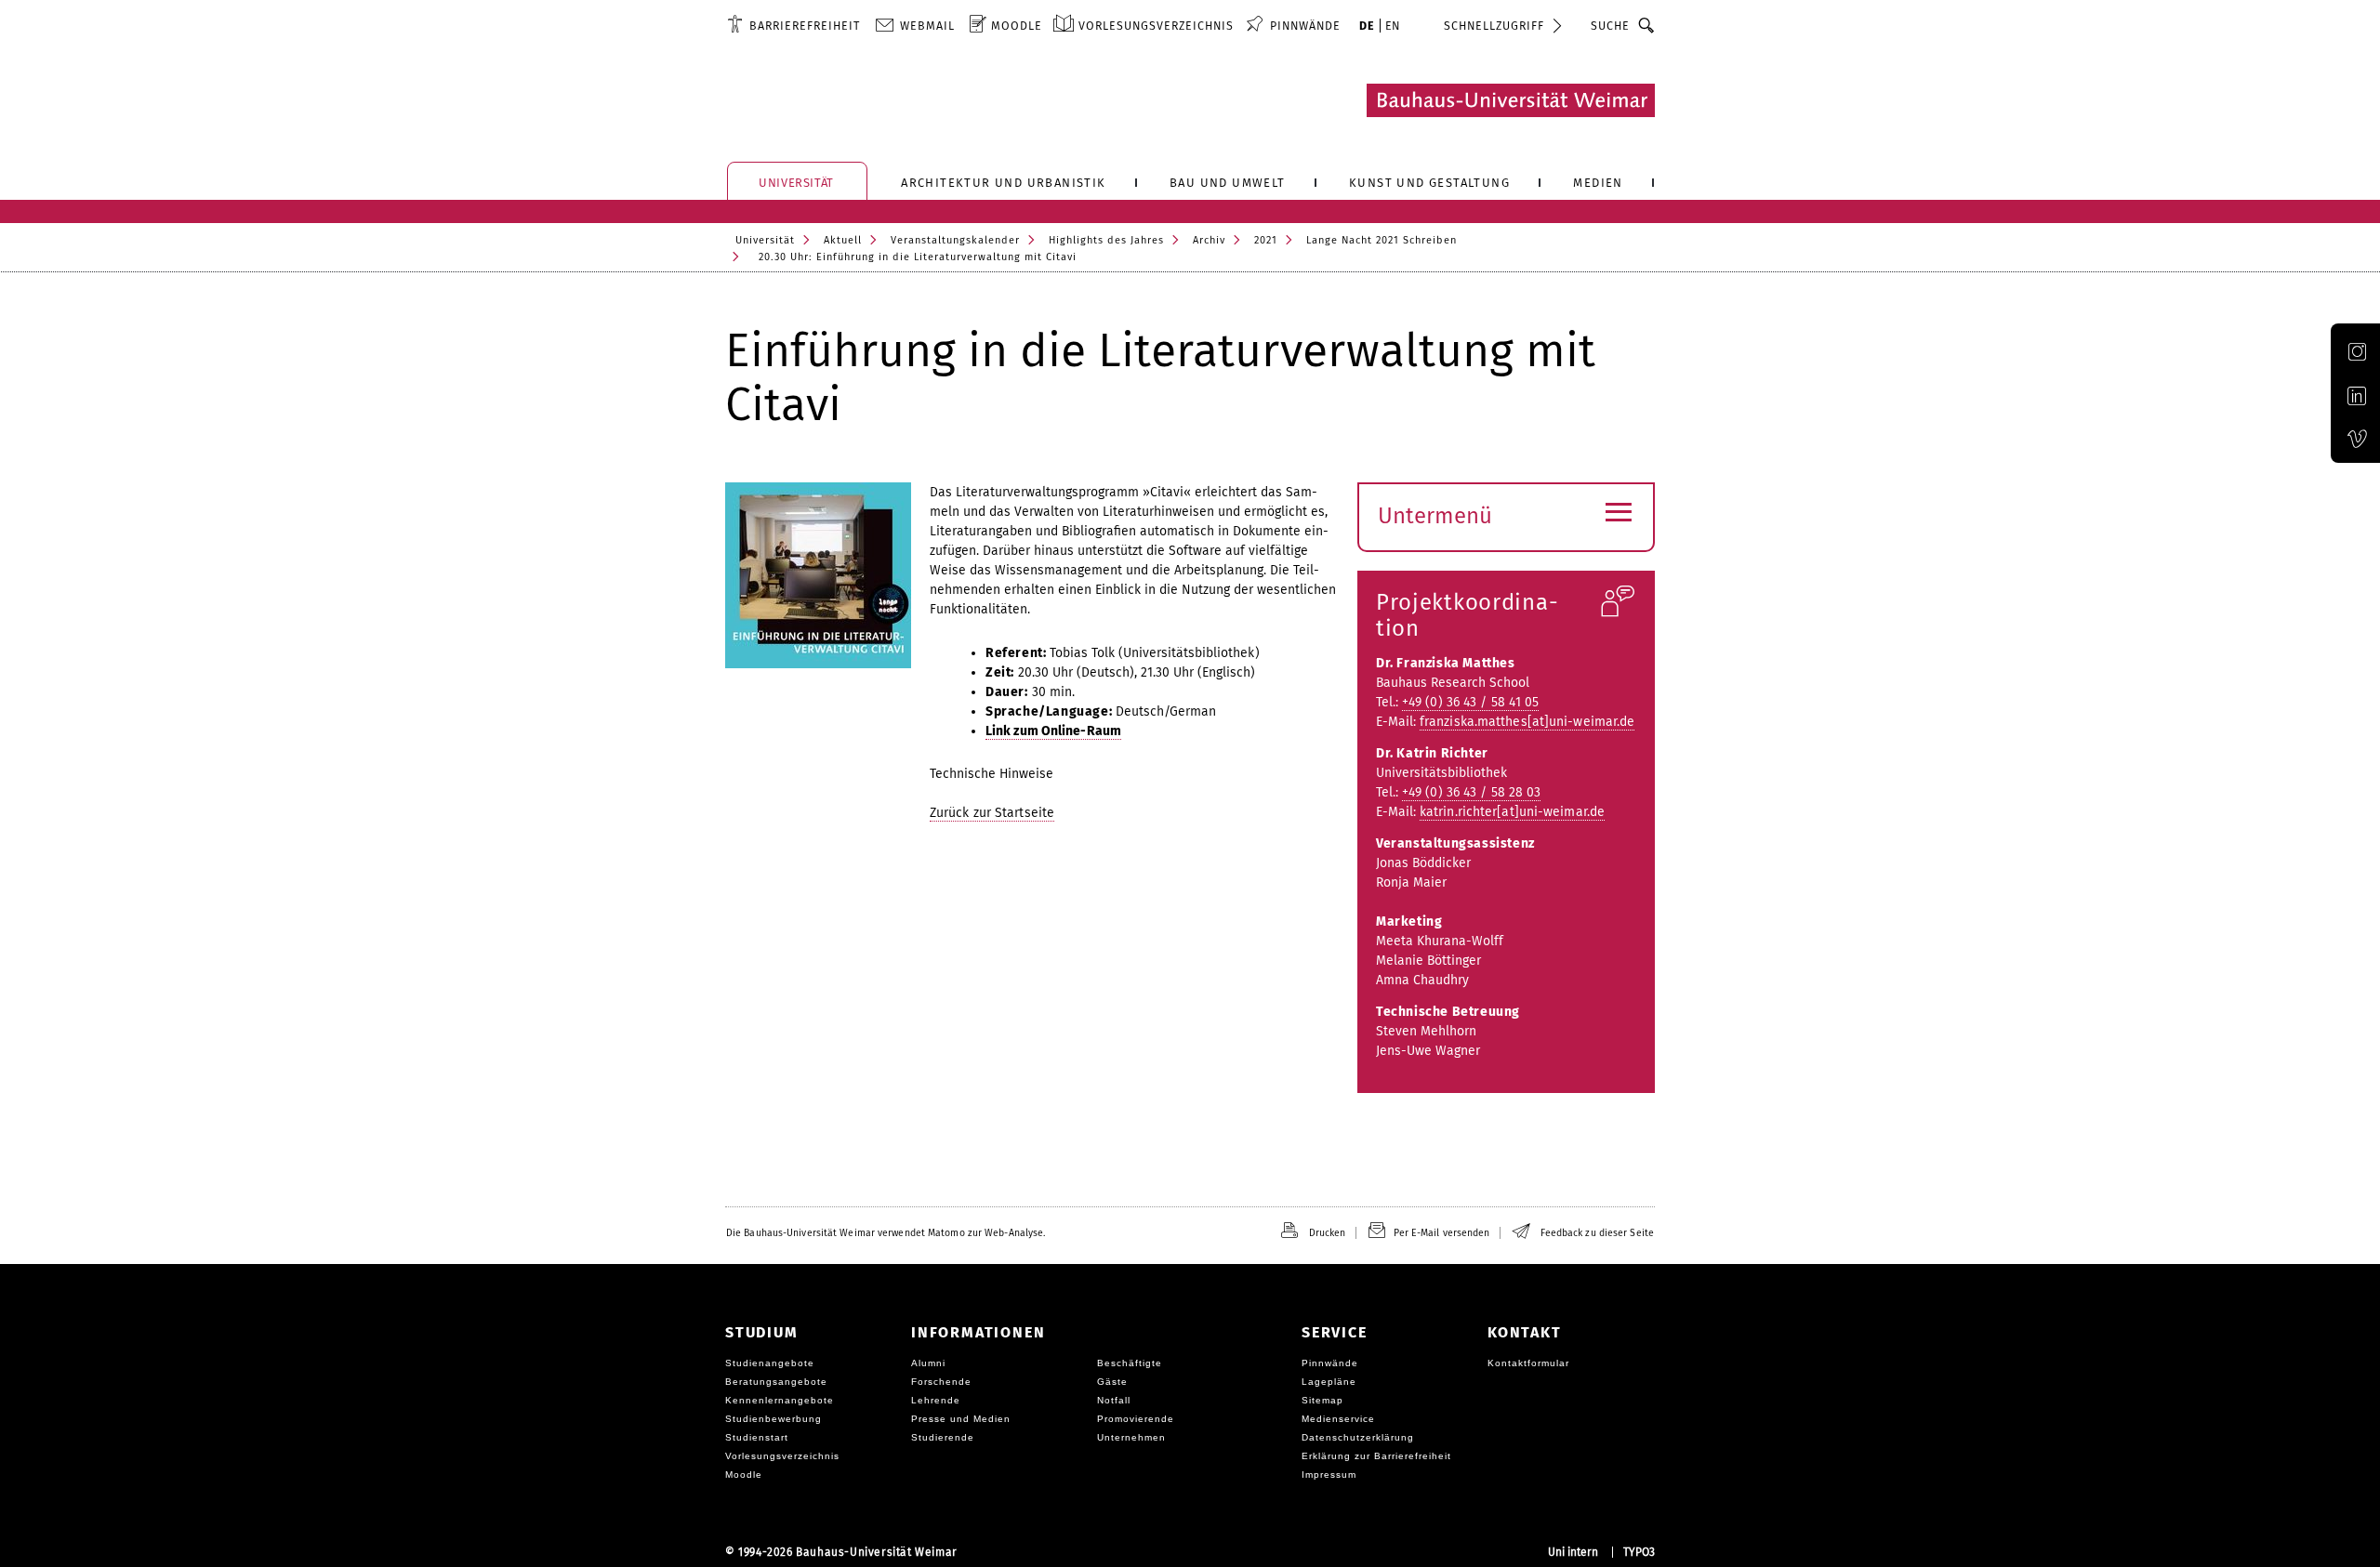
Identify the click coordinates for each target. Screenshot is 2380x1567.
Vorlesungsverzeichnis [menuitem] (1156, 26)
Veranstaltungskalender (955, 240)
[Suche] (1647, 25)
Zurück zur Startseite (992, 813)
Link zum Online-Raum (1053, 731)
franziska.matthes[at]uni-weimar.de (1527, 722)
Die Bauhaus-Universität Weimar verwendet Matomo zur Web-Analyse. (886, 1233)
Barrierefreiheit (805, 26)
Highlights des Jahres (1106, 240)
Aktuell (843, 240)
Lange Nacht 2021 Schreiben (1382, 240)
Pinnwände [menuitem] (1305, 26)
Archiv (1209, 240)
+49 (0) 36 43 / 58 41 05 (1470, 702)
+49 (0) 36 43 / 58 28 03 (1471, 792)
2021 (1266, 240)
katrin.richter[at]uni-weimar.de (1512, 812)
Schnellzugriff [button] (1494, 26)
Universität (765, 240)
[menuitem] (793, 25)
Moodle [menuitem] (1017, 26)
